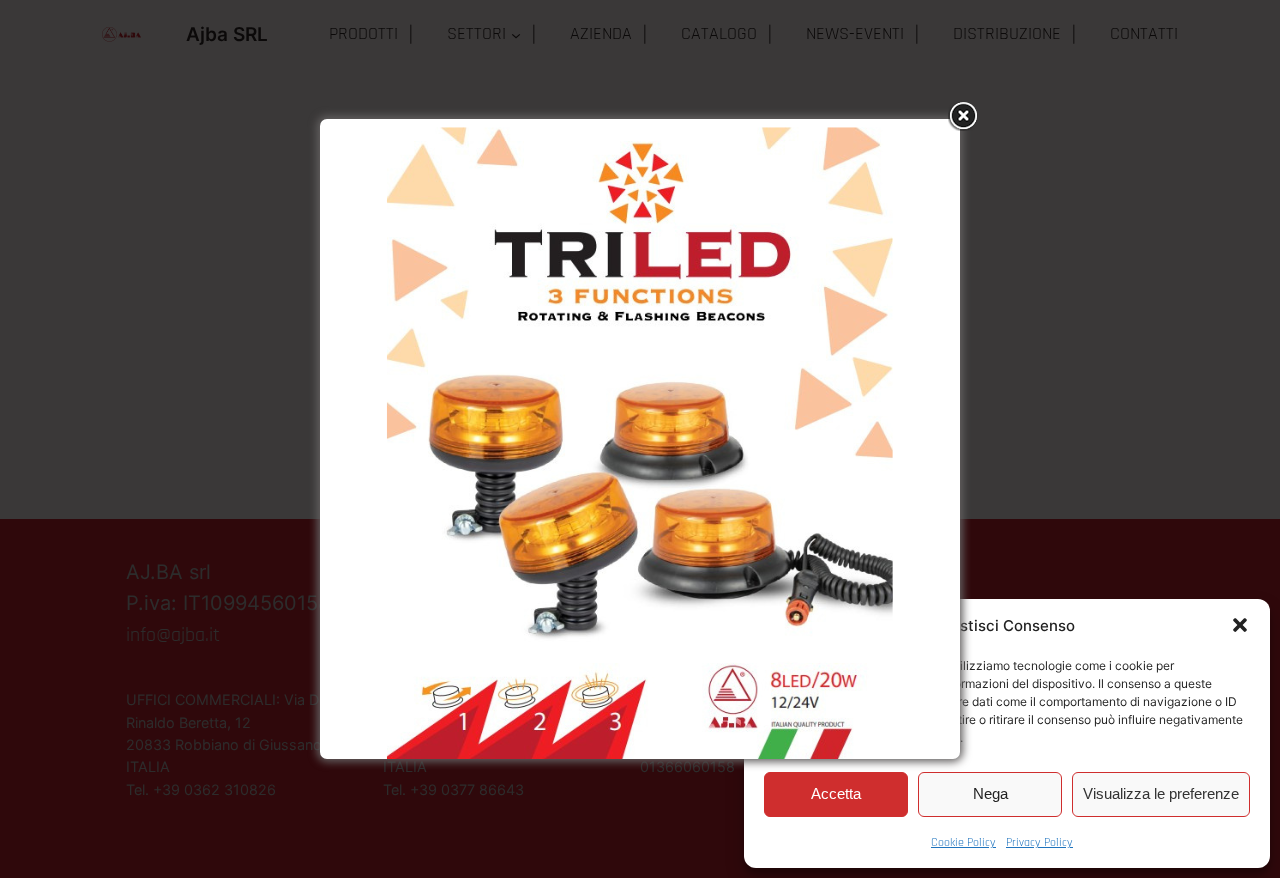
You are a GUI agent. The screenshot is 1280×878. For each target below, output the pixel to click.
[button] (1240, 625)
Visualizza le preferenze (1161, 793)
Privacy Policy (1039, 842)
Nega (990, 793)
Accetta (836, 793)
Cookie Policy (963, 842)
